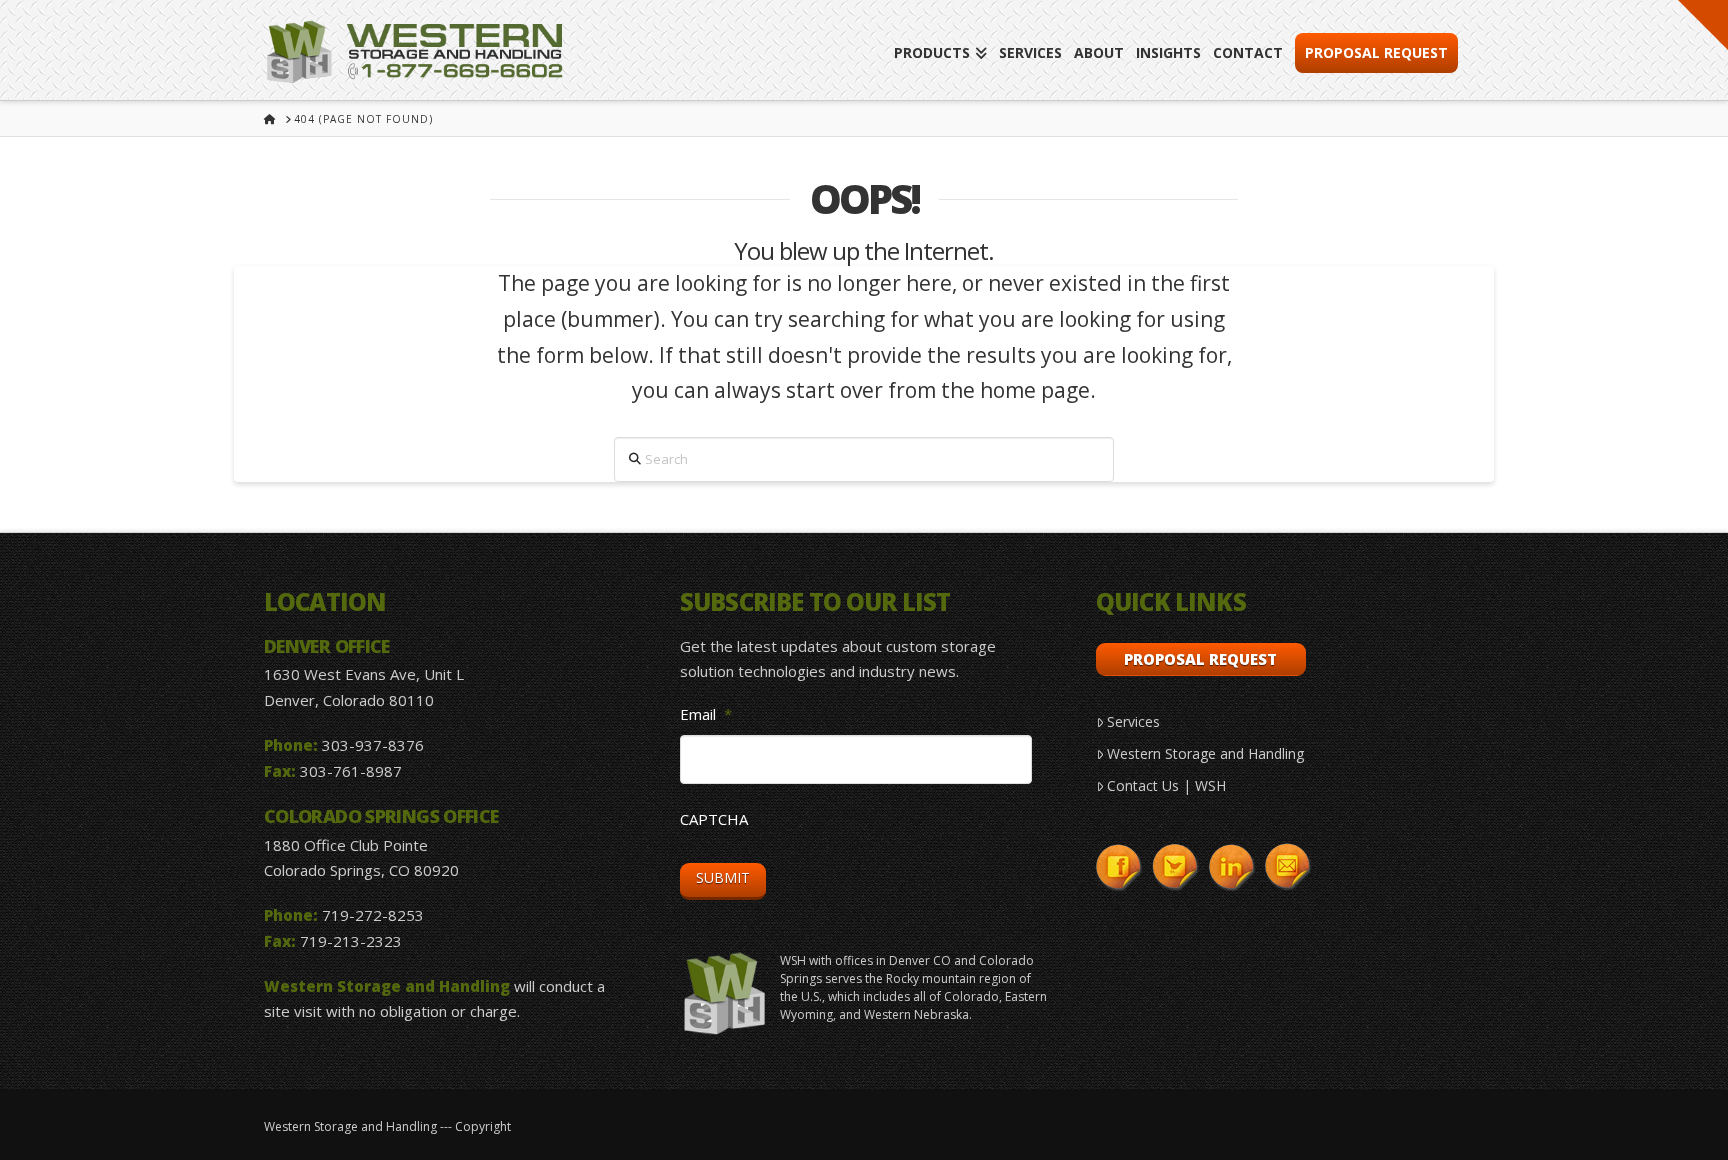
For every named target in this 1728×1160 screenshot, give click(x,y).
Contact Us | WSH (1166, 785)
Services (1133, 721)
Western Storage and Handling (1205, 753)
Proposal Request (1200, 659)
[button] (1703, 25)
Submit (723, 877)
